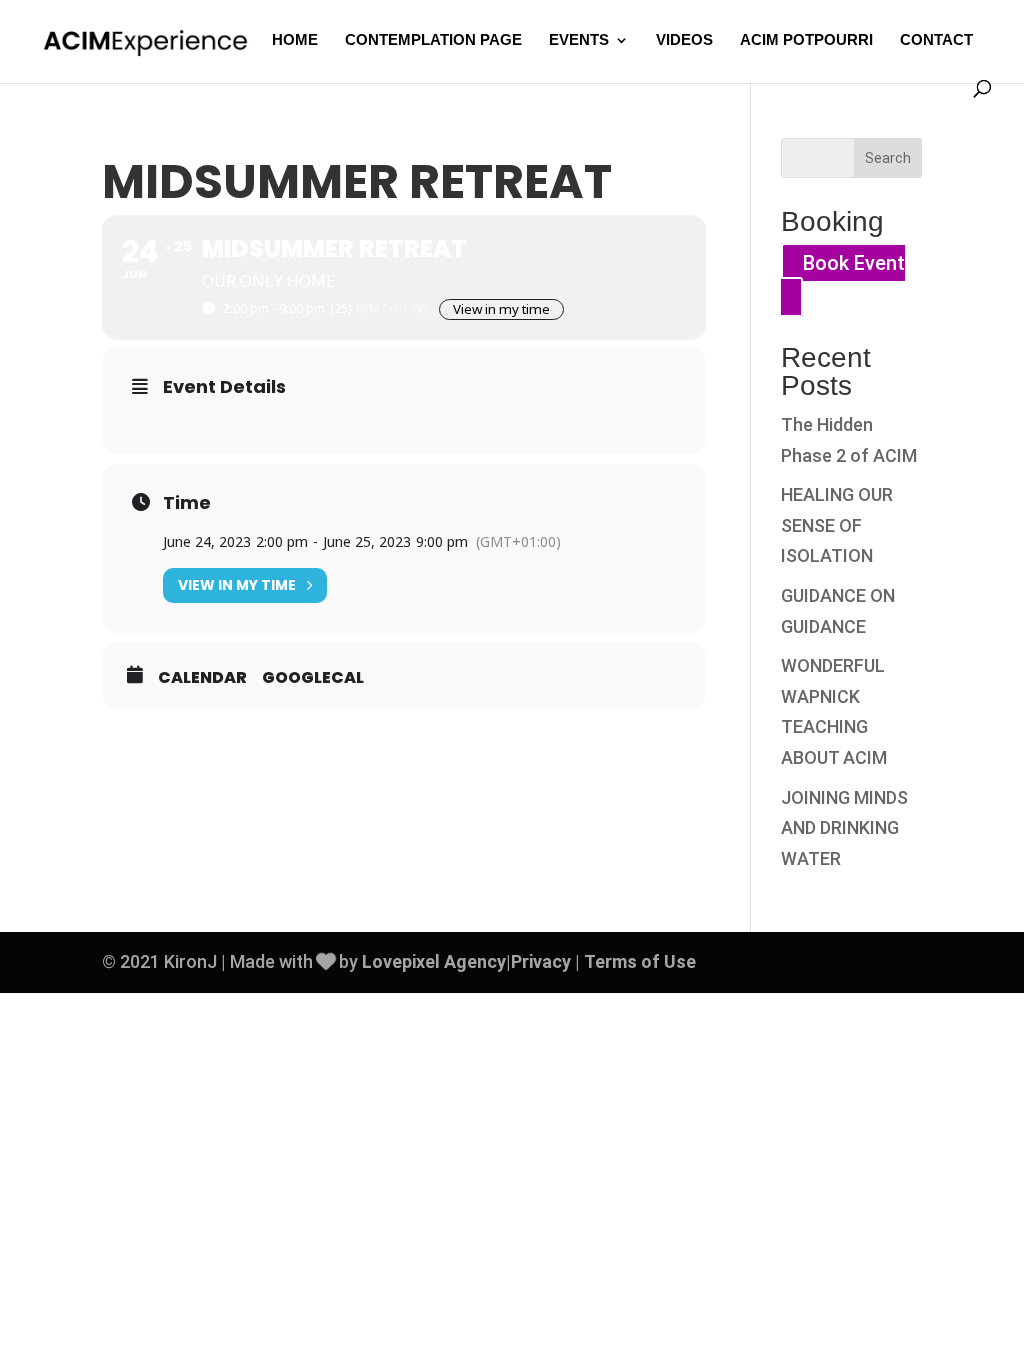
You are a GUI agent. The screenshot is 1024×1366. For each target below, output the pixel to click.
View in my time (501, 309)
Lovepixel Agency (434, 961)
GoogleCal (313, 678)
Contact (936, 40)
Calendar (202, 678)
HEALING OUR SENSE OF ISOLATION (837, 525)
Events (579, 40)
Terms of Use (640, 961)
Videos (684, 40)
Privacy (541, 961)
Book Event (854, 263)
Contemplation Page (433, 40)
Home (295, 40)
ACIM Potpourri (806, 40)
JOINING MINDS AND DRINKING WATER (844, 828)
